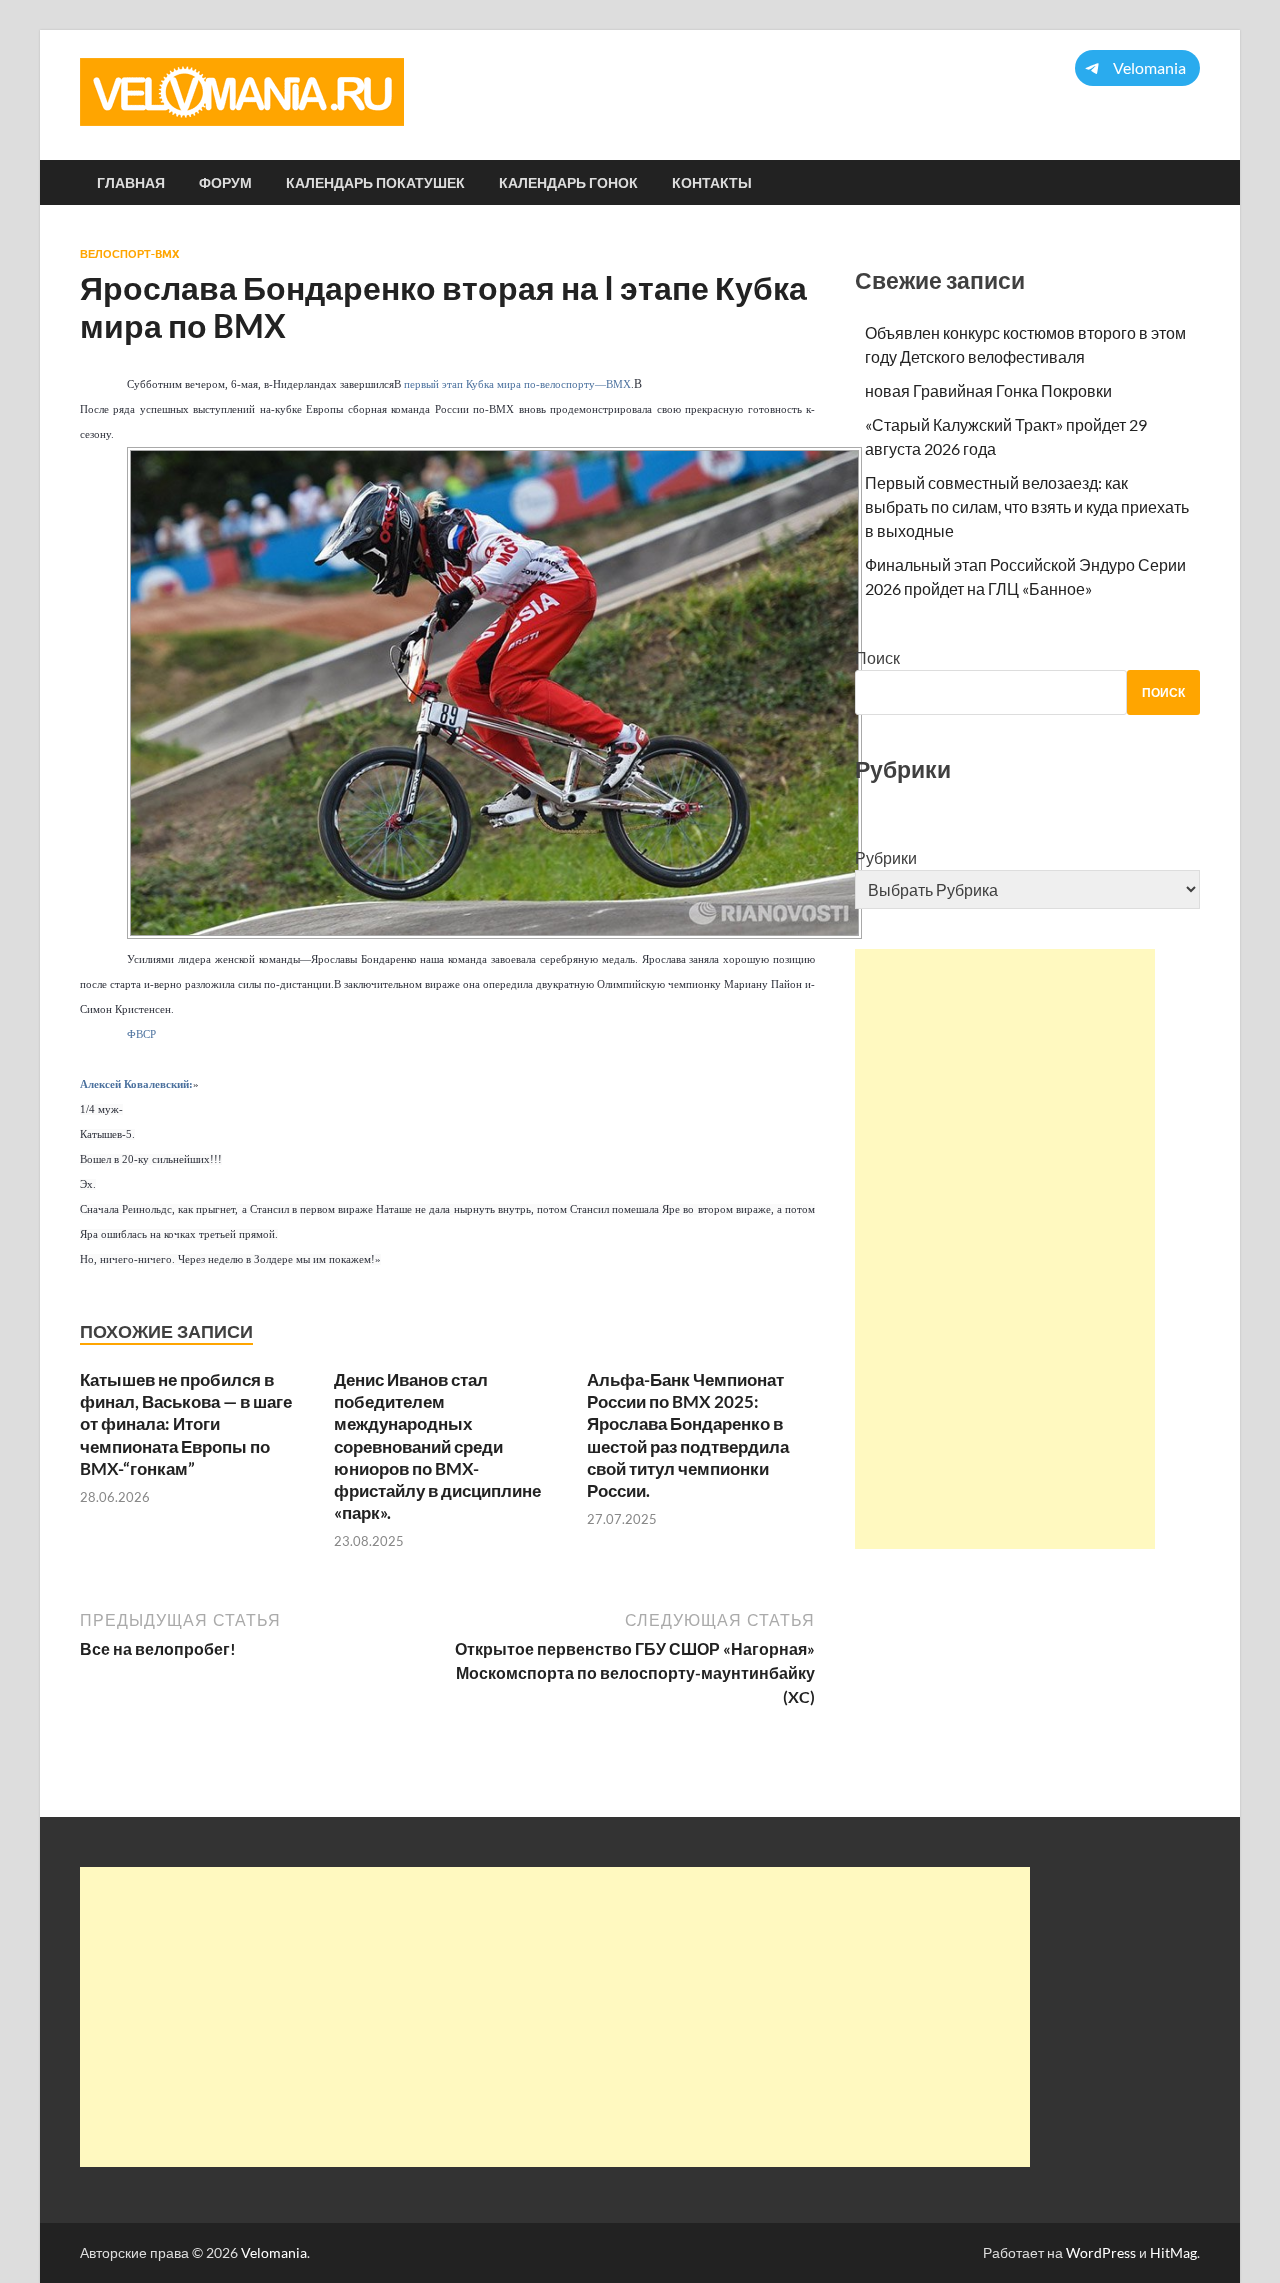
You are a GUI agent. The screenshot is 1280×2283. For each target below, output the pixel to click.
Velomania (274, 2252)
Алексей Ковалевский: (136, 1084)
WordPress (1101, 2252)
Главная (131, 183)
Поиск (877, 657)
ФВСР (141, 1034)
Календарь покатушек (375, 183)
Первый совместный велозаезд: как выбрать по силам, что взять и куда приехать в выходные (1027, 506)
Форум (225, 183)
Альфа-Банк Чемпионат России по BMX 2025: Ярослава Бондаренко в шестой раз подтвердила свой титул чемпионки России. (688, 1434)
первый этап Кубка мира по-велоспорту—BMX (517, 384)
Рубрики (886, 857)
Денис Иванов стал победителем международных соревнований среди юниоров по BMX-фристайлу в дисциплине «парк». (437, 1446)
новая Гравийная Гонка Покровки (988, 390)
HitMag (1173, 2252)
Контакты (712, 183)
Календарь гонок (568, 183)
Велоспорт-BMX (129, 254)
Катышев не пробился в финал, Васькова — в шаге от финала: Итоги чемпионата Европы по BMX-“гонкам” (186, 1423)
